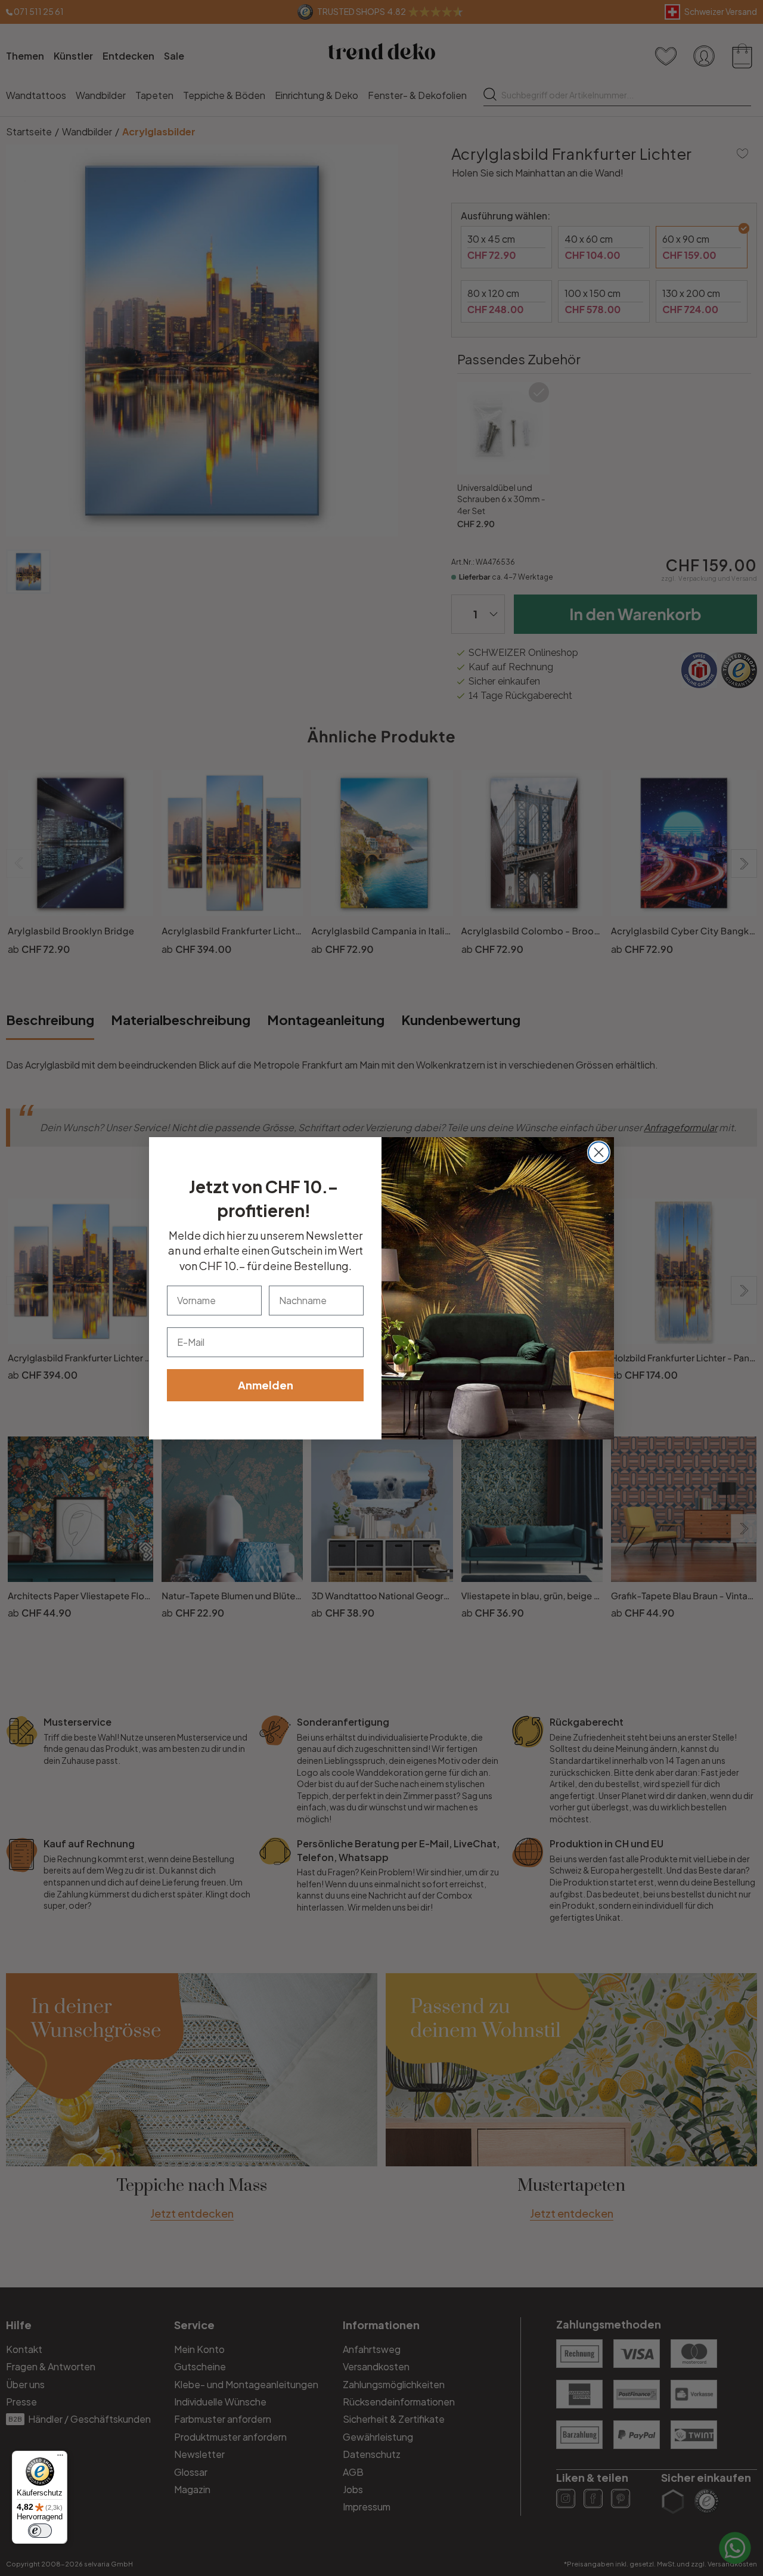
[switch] (40, 2531)
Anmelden (266, 1385)
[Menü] (60, 2458)
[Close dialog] (599, 1152)
